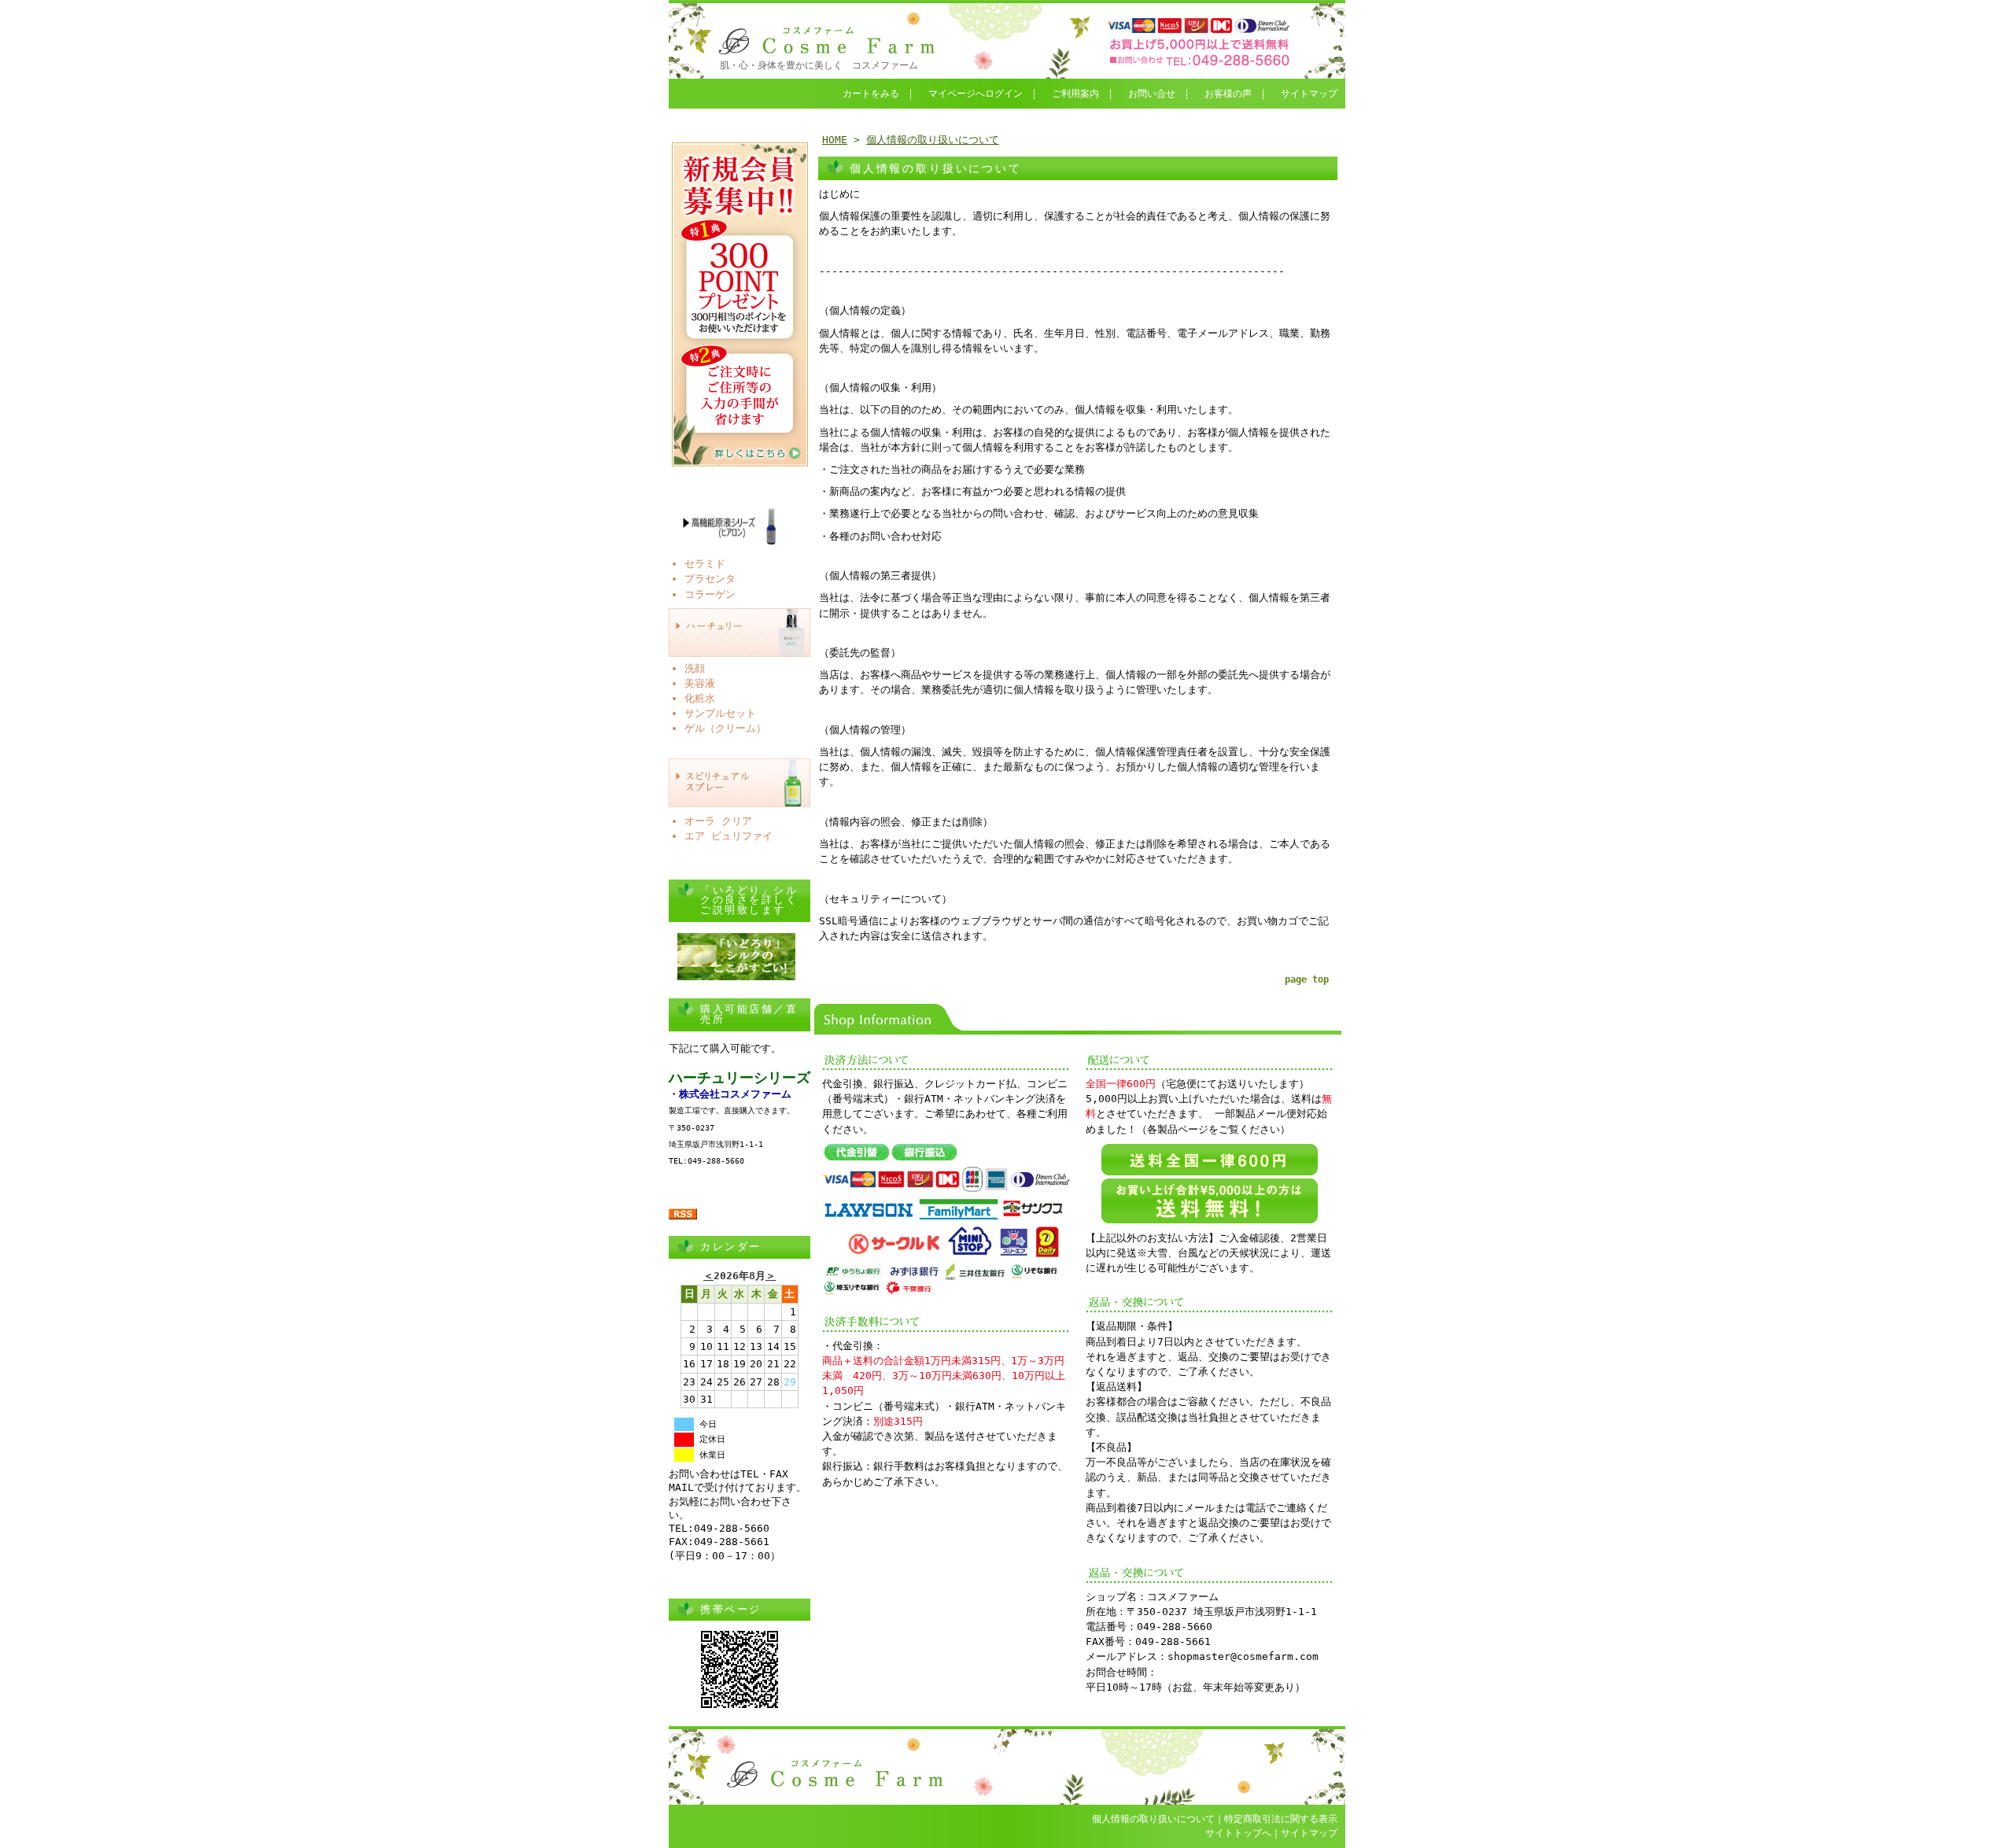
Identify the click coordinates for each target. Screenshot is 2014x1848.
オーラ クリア (718, 821)
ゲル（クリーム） (725, 728)
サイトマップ (1309, 94)
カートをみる (871, 94)
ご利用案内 (1075, 94)
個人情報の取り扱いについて (933, 140)
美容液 (700, 683)
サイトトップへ (1238, 1833)
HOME (835, 140)
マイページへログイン (976, 94)
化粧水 (700, 698)
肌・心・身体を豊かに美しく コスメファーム (819, 65)
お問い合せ (1152, 94)
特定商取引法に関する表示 (1281, 1819)
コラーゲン (710, 594)
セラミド (705, 564)
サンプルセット (720, 713)
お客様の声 (1228, 94)
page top (1307, 979)
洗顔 (695, 668)
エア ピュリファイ (729, 836)
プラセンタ (710, 579)
